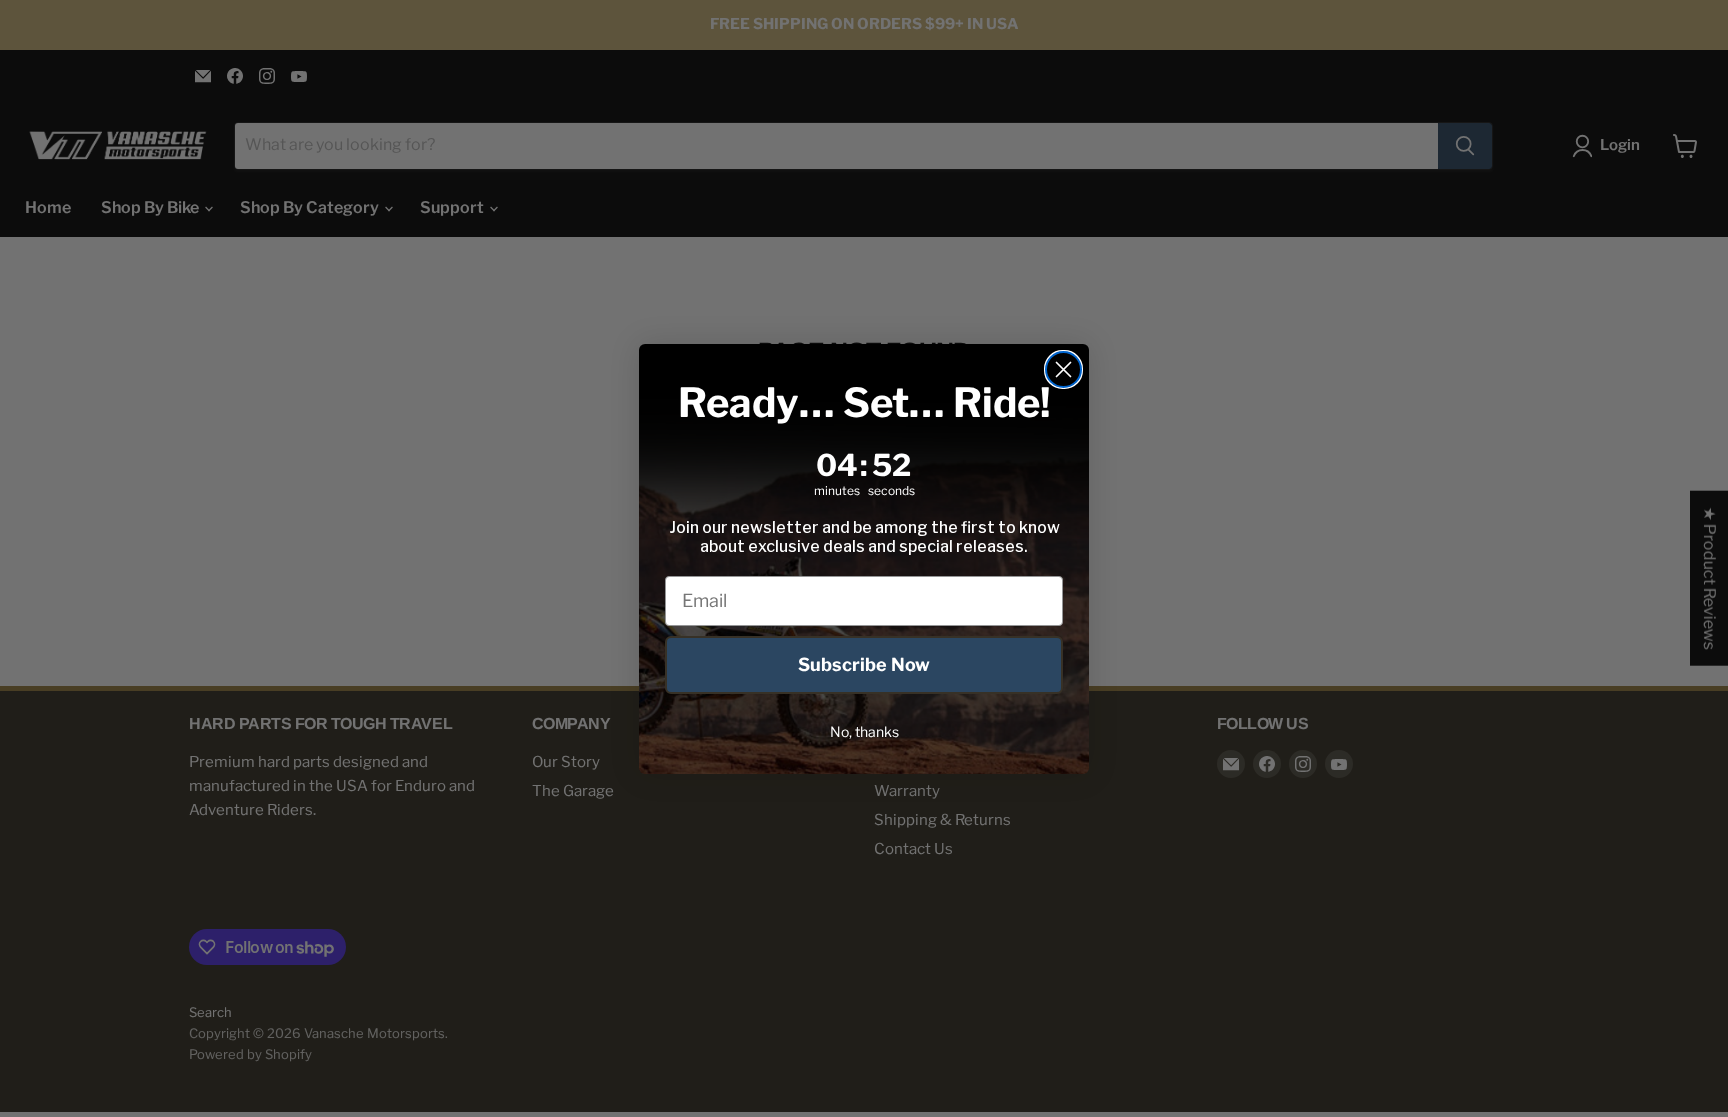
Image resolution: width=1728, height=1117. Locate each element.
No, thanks (864, 731)
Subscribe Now (864, 664)
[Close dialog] (1063, 369)
